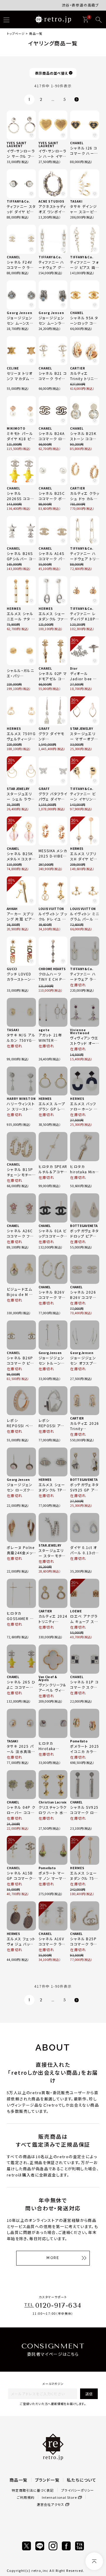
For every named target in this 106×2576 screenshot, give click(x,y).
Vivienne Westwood (80, 1031)
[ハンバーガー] (6, 20)
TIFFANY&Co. (18, 201)
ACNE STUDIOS (52, 201)
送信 (89, 2394)
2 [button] (41, 100)
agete (44, 1030)
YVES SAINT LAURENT (17, 144)
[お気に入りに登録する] (32, 135)
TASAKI (76, 201)
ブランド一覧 (47, 2480)
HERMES (14, 608)
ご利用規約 (26, 2497)
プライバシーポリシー (78, 2490)
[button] (76, 100)
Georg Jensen (20, 313)
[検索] (99, 20)
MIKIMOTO (16, 428)
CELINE (13, 368)
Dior (74, 668)
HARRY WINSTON (21, 1099)
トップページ (16, 33)
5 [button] (65, 100)
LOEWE (76, 1611)
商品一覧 (19, 2480)
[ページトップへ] (94, 2561)
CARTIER (78, 368)
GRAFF (44, 728)
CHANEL (77, 143)
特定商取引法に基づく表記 (33, 2490)
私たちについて (82, 2480)
